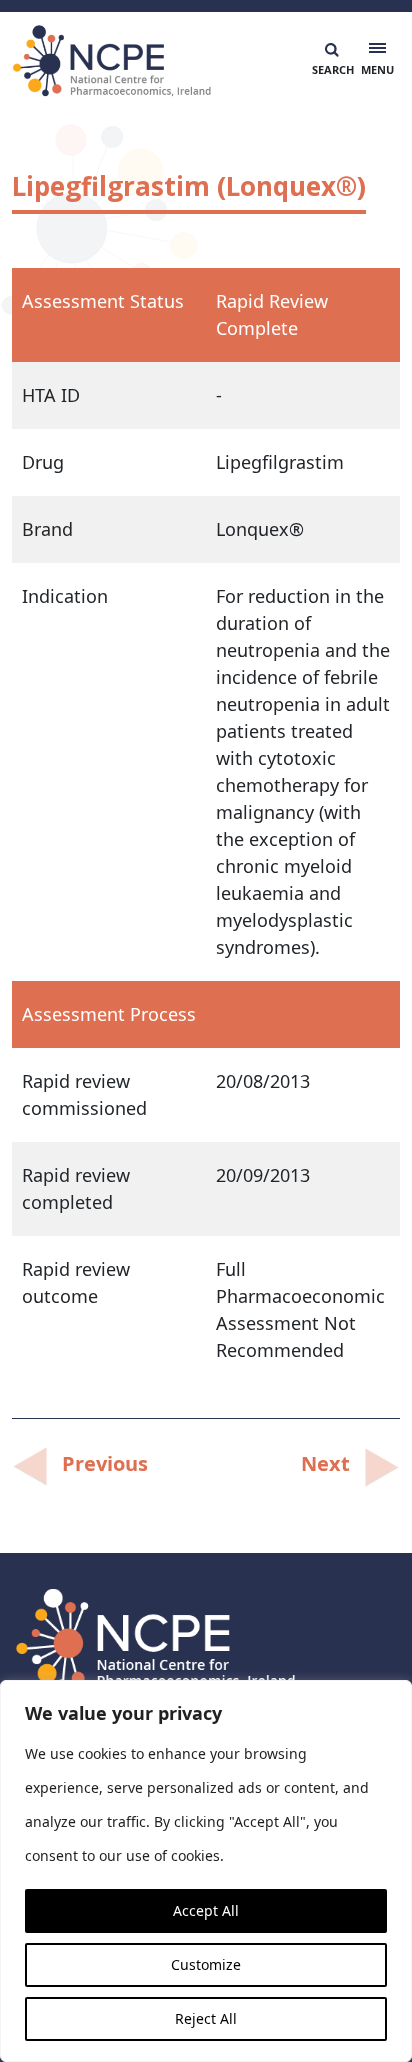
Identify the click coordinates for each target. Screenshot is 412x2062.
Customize (206, 1964)
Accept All (206, 1910)
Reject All (206, 2018)
